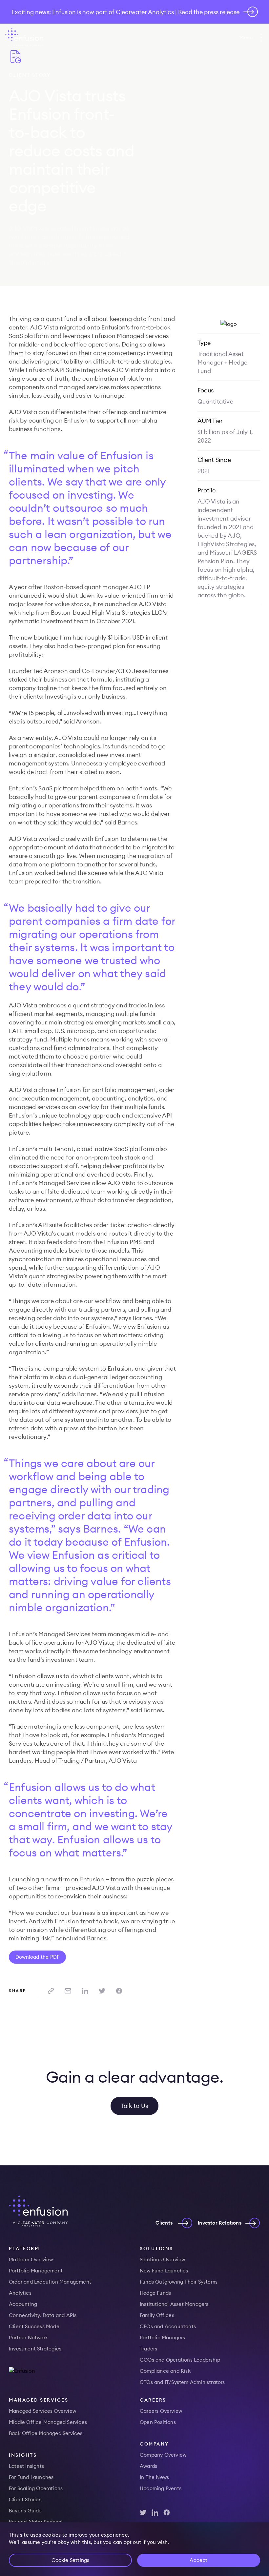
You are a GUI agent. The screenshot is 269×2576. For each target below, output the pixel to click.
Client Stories (25, 2499)
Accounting (23, 2304)
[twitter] (102, 1991)
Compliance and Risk (165, 2371)
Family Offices (157, 2315)
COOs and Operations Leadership (180, 2360)
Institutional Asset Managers (174, 2304)
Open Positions (158, 2422)
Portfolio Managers (163, 2338)
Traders (148, 2349)
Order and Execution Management (50, 2282)
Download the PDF (37, 1957)
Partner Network (28, 2338)
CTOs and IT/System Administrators (182, 2382)
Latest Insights (26, 2466)
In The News (154, 2477)
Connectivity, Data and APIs (43, 2315)
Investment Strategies (35, 2349)
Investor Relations (220, 2223)
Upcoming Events (161, 2488)
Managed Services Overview (42, 2411)
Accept (198, 2560)
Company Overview (163, 2455)
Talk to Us (134, 2106)
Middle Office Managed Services (48, 2422)
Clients (164, 2223)
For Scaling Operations (36, 2488)
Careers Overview (161, 2411)
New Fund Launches (164, 2271)
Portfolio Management (36, 2271)
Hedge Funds (155, 2293)
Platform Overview (31, 2259)
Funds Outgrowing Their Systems (179, 2282)
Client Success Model (35, 2326)
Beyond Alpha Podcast (36, 2522)
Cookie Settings (71, 2560)
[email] (68, 1991)
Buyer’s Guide (25, 2511)
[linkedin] (85, 1991)
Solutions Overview (163, 2259)
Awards (148, 2466)
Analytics (20, 2293)
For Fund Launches (31, 2477)
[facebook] (119, 1991)
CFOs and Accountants (168, 2326)
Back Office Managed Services (46, 2433)
